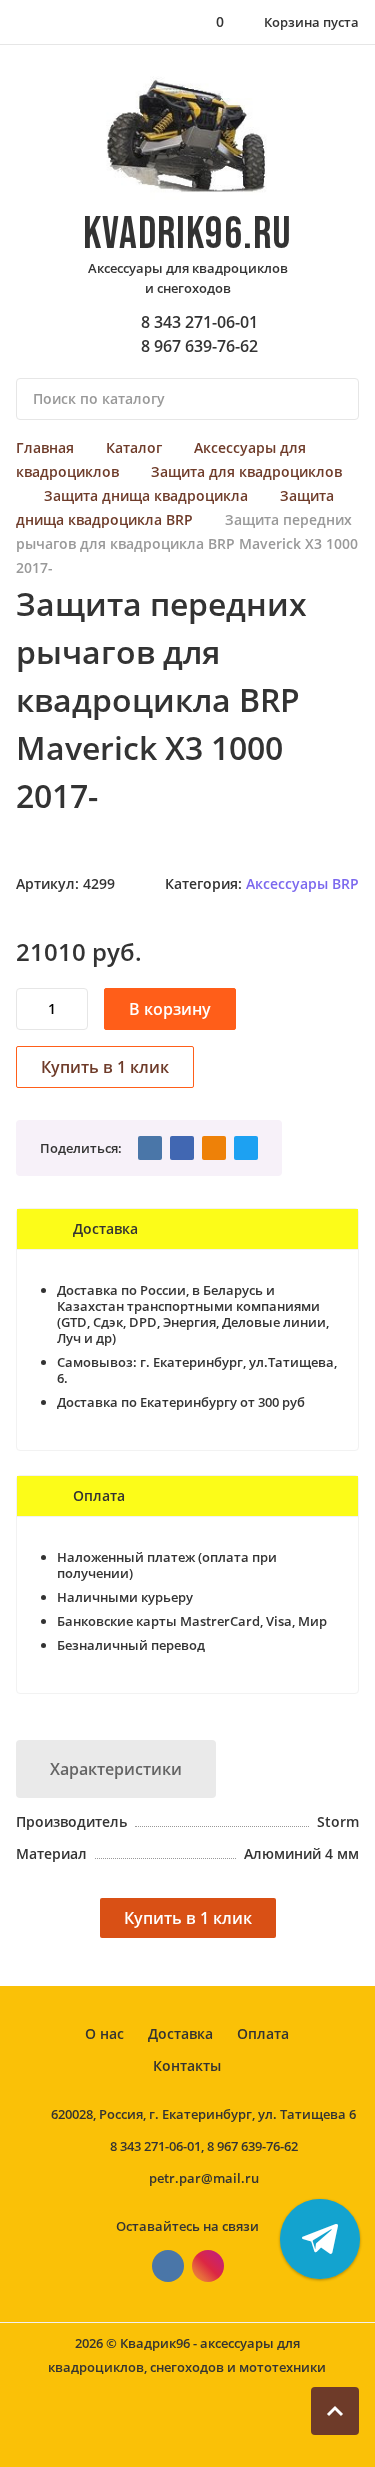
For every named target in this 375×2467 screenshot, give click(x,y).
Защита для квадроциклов (246, 471)
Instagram (208, 2266)
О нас (104, 2033)
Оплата (263, 2033)
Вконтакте (168, 2266)
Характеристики (116, 1769)
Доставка (180, 2033)
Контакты (187, 2065)
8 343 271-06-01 (199, 322)
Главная (45, 447)
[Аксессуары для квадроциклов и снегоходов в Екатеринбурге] (187, 137)
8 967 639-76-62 (199, 346)
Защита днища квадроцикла (146, 495)
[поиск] (335, 399)
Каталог (134, 447)
